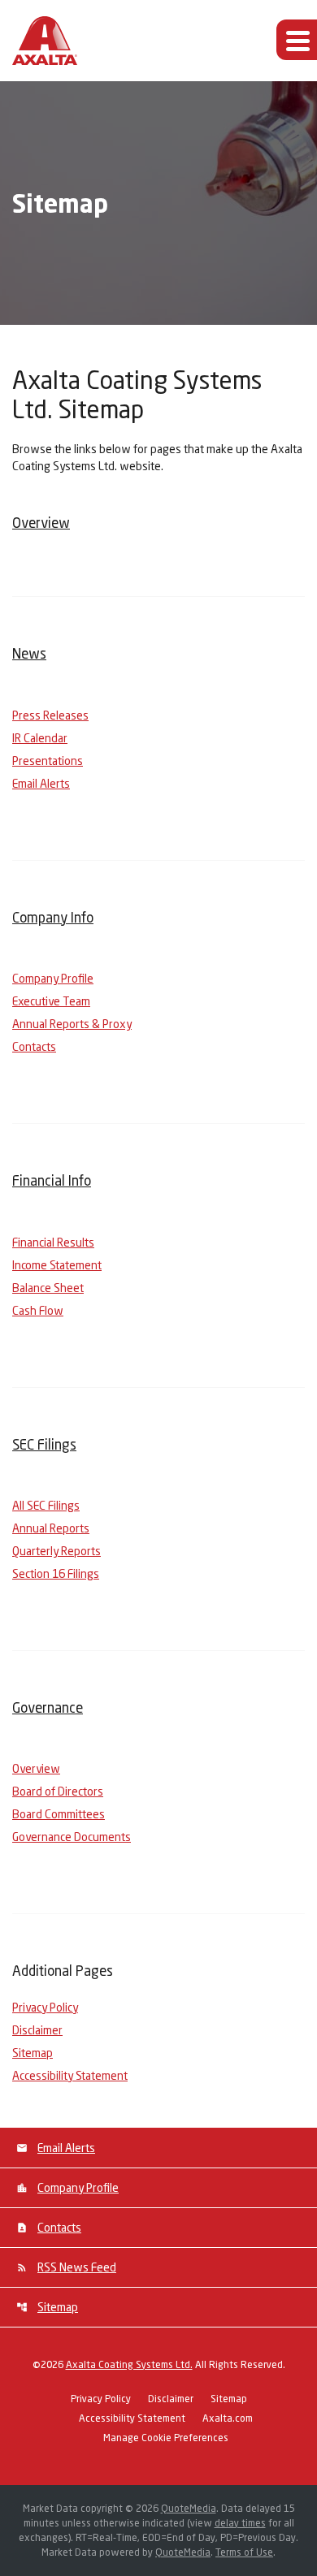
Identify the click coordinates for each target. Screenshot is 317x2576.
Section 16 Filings (56, 1573)
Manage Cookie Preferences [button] (166, 2438)
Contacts (34, 1046)
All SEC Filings (46, 1505)
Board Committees (59, 1814)
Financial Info (52, 1180)
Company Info (53, 917)
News (29, 653)
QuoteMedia (189, 2508)
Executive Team (51, 1001)
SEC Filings (44, 1444)
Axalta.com (228, 2419)
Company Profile (53, 978)
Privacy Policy (45, 2007)
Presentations (48, 761)
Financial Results (53, 1242)
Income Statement (57, 1265)
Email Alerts (41, 783)
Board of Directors (58, 1791)
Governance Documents (72, 1837)
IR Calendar (40, 738)
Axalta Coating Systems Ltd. (129, 2364)
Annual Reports (51, 1528)
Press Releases (50, 715)
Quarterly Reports (56, 1551)
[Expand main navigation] (297, 40)
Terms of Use (244, 2552)
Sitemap (33, 2053)
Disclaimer (37, 2030)
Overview (41, 523)
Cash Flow (38, 1310)
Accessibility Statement (70, 2075)
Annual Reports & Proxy (72, 1024)
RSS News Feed (77, 2267)
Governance (48, 1707)
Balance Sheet (48, 1288)
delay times (240, 2523)
